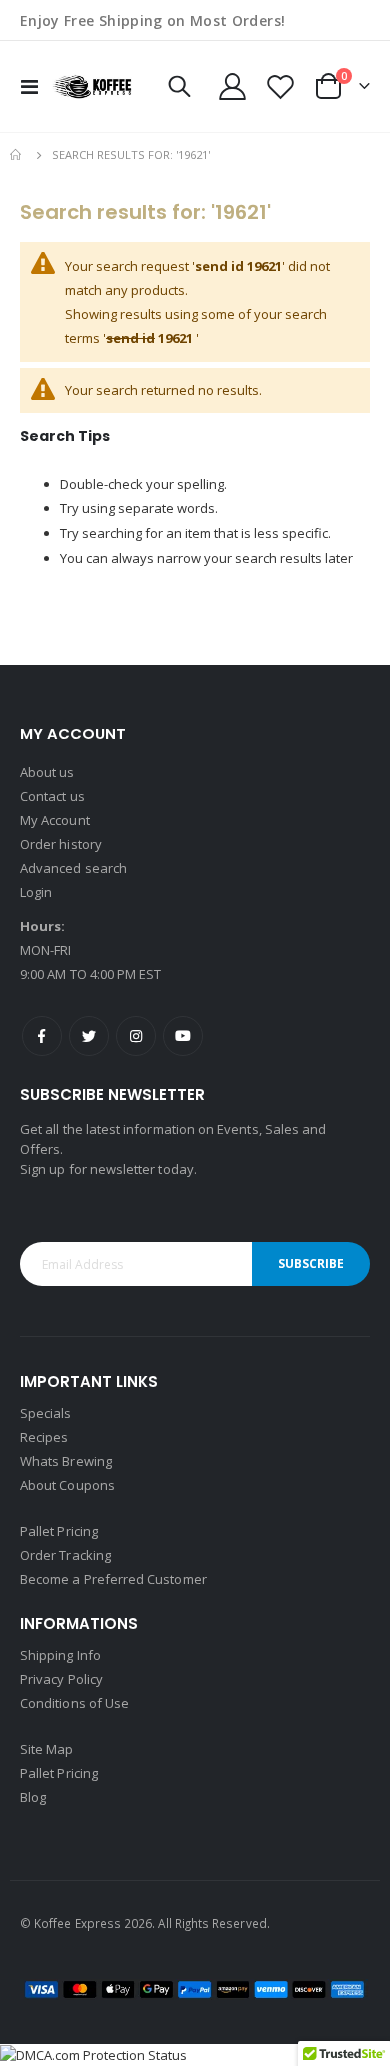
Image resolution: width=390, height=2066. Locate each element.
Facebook (42, 1036)
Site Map (47, 1749)
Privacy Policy (61, 1679)
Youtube (183, 1036)
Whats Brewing (66, 1461)
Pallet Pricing (59, 1531)
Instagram (136, 1036)
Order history (61, 844)
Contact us (52, 796)
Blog (33, 1797)
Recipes (44, 1437)
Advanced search (73, 868)
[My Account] (233, 86)
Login (36, 892)
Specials (46, 1413)
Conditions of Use (74, 1703)
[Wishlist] (280, 86)
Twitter (89, 1036)
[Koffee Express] (92, 86)
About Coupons (67, 1485)
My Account (55, 820)
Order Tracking (65, 1555)
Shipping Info (60, 1655)
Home (17, 155)
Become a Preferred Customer (113, 1579)
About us (47, 772)
